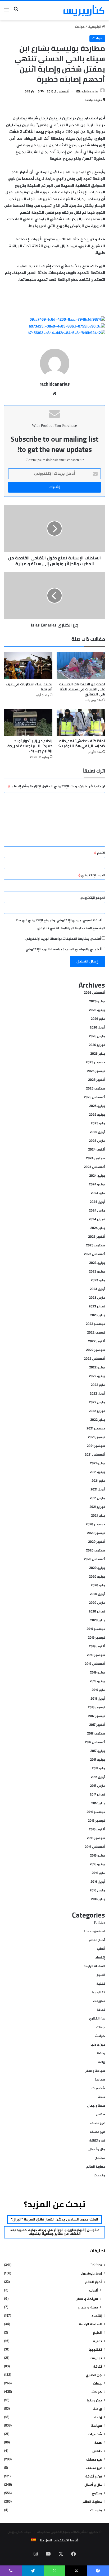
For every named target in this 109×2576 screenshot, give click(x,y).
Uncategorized (95, 1932)
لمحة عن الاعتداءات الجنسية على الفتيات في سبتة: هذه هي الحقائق (82, 689)
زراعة (101, 2062)
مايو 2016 (98, 1873)
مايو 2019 (98, 1690)
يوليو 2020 (97, 1568)
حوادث (80, 27)
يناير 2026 (98, 1054)
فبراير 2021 (97, 1507)
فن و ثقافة (97, 2141)
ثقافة (101, 2010)
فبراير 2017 (97, 1795)
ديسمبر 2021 (96, 1429)
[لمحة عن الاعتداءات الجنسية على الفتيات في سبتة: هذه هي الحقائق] (81, 665)
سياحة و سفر (95, 2071)
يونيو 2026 (97, 1010)
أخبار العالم (97, 1940)
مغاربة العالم (96, 2167)
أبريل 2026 (97, 1028)
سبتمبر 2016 (96, 1838)
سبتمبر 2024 (96, 1158)
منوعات (99, 2176)
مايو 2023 (98, 1280)
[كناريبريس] (84, 10)
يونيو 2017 (97, 1760)
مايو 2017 (98, 1769)
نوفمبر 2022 (96, 1333)
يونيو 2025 (97, 1115)
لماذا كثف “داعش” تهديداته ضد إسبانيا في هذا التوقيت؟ (82, 743)
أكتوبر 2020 (97, 1542)
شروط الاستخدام (67, 2541)
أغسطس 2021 (95, 1455)
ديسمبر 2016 (96, 1812)
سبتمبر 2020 (96, 1551)
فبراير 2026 (97, 1045)
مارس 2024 (97, 1211)
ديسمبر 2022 (95, 1324)
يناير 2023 (98, 1315)
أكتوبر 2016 (97, 1830)
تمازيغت (99, 2001)
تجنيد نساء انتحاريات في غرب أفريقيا (29, 687)
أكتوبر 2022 (97, 1341)
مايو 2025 (98, 1124)
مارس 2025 (97, 1141)
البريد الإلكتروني (92, 876)
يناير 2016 (98, 1899)
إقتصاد (100, 1958)
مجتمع (100, 2158)
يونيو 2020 (97, 1577)
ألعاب (101, 1949)
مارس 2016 (97, 1891)
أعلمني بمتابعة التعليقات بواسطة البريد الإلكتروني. (63, 939)
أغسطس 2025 (94, 1097)
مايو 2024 (98, 1193)
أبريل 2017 (98, 1777)
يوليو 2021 (97, 1464)
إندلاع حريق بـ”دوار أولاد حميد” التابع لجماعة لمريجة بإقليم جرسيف (30, 746)
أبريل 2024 (97, 1202)
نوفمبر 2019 (96, 1638)
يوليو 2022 (97, 1368)
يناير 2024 (98, 1228)
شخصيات (98, 2088)
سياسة (100, 2080)
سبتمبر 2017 (96, 1734)
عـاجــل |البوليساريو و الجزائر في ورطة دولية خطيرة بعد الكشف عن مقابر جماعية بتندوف (55, 2232)
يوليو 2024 (97, 1176)
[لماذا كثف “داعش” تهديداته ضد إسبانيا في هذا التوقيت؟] (81, 722)
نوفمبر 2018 (96, 1708)
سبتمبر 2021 (96, 1446)
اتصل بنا (46, 2541)
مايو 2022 (98, 1385)
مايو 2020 (98, 1586)
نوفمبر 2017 (97, 1716)
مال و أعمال (97, 2149)
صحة (101, 2097)
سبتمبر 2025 (96, 1089)
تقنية (101, 1984)
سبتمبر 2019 (96, 1655)
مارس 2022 (97, 1402)
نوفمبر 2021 (96, 1437)
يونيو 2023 (97, 1272)
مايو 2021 (98, 1481)
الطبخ (101, 1975)
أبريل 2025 (97, 1132)
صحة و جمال (96, 2106)
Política (99, 1923)
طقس (101, 2115)
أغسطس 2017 (95, 1742)
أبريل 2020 (97, 1594)
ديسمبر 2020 (95, 1525)
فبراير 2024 (97, 1219)
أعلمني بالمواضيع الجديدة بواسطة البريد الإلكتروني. (63, 950)
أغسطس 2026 (94, 993)
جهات (101, 2027)
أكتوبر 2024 (97, 1150)
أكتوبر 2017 (97, 1725)
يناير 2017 (98, 1803)
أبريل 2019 (98, 1699)
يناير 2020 (98, 1620)
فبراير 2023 (97, 1307)
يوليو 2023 (97, 1263)
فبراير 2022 (97, 1411)
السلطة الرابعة (94, 1966)
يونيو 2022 (97, 1376)
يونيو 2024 (97, 1185)
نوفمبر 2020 (96, 1533)
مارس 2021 (97, 1498)
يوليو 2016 (97, 1856)
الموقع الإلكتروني (92, 898)
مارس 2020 (97, 1603)
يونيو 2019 (97, 1681)
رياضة (101, 2054)
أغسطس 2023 (94, 1254)
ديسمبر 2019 (96, 1629)
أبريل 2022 (97, 1394)
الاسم (100, 853)
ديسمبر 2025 (95, 1063)
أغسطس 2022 (94, 1359)
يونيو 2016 (97, 1864)
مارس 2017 (97, 1786)
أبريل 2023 (97, 1289)
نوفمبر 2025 (96, 1071)
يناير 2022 (98, 1420)
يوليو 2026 (97, 1002)
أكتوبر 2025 (97, 1080)
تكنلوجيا (98, 1993)
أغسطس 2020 (94, 1559)
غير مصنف (97, 2123)
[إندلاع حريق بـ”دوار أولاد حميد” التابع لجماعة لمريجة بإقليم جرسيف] (28, 722)
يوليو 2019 (97, 1673)
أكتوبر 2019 (97, 1647)
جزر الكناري (97, 2019)
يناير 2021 (98, 1516)
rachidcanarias (89, 92)
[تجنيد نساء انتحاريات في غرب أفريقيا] (28, 665)
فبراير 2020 (97, 1612)
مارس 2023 (97, 1298)
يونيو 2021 (97, 1472)
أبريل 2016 (98, 1882)
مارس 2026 (97, 1036)
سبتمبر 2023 (96, 1246)
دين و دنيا (98, 2045)
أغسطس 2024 (94, 1167)
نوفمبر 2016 (96, 1821)
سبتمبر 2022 (96, 1350)
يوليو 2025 (97, 1106)
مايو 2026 (98, 1019)
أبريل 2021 (98, 1490)
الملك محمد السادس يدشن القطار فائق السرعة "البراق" (55, 2220)
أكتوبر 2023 (97, 1237)
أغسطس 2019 (95, 1664)
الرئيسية (95, 27)
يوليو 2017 (98, 1751)
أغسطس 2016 (95, 1847)
